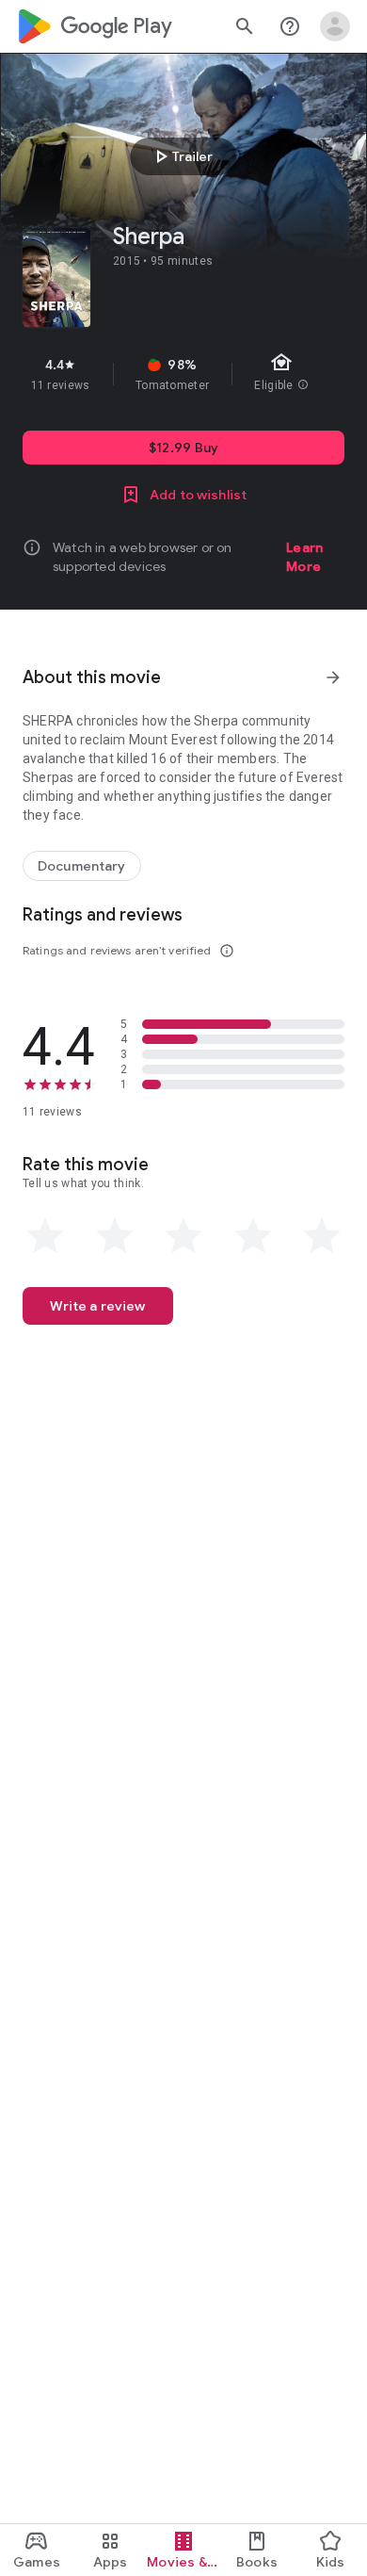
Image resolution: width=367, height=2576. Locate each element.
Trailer (181, 156)
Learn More (304, 557)
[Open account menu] (335, 26)
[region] (183, 374)
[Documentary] (82, 866)
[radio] (45, 1236)
